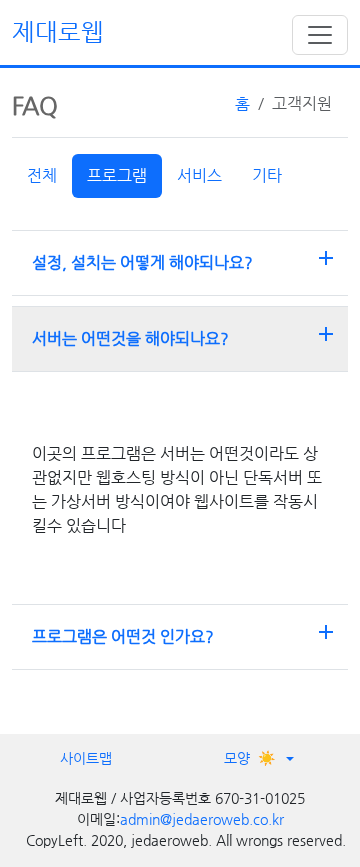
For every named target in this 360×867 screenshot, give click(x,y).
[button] (259, 758)
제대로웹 (58, 32)
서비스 (199, 175)
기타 (267, 175)
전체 (42, 175)
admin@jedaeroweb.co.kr (202, 819)
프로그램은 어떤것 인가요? (185, 633)
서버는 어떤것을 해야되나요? (185, 335)
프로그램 (117, 175)
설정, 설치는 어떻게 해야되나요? (185, 259)
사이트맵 (86, 758)
